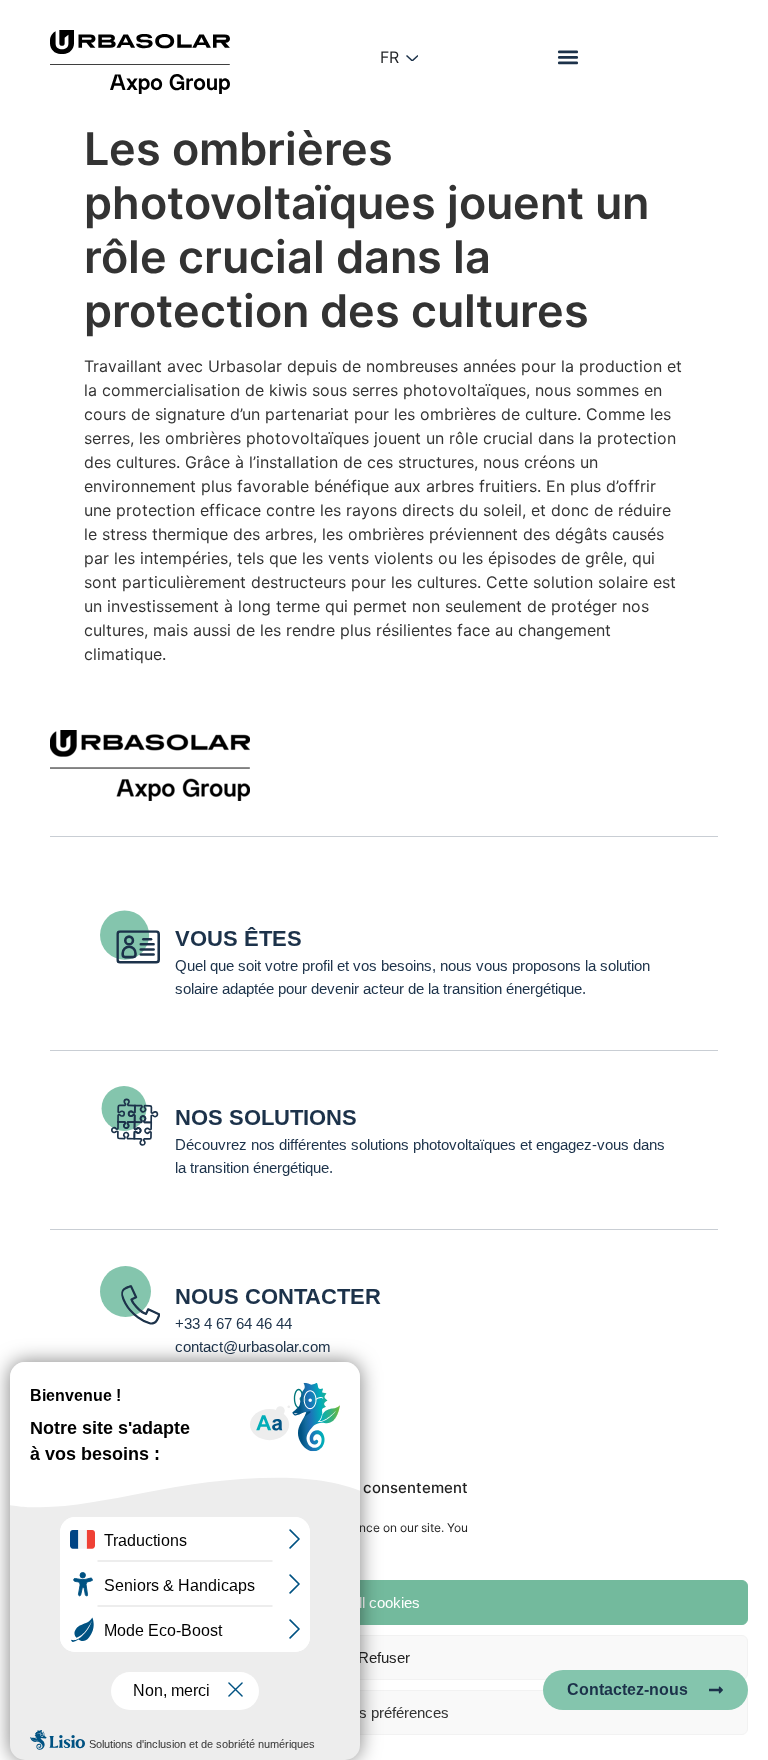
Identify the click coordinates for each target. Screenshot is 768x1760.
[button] (567, 56)
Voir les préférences (384, 1712)
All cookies (384, 1602)
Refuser (384, 1657)
